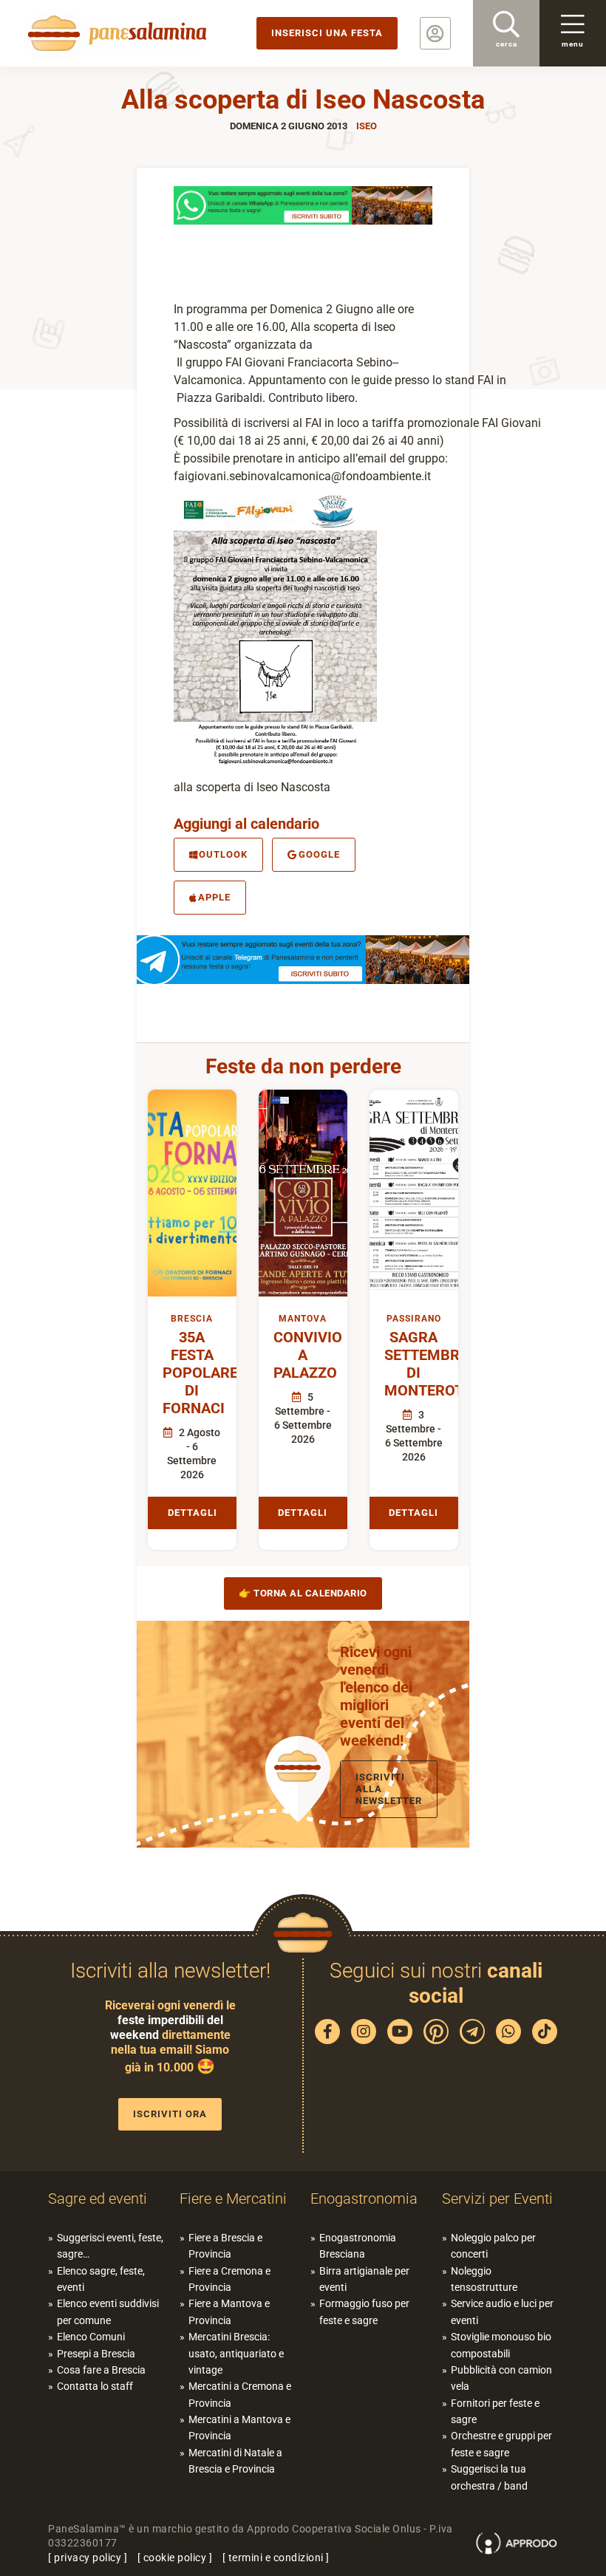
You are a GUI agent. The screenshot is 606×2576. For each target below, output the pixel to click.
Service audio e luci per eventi (502, 2312)
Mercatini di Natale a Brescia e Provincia (235, 2461)
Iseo (367, 126)
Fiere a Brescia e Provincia (225, 2246)
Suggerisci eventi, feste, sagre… (110, 2246)
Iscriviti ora (170, 2114)
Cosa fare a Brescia (101, 2370)
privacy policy (88, 2558)
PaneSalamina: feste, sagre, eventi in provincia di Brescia (115, 33)
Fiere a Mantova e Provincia (229, 2312)
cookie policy (175, 2558)
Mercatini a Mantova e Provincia (239, 2428)
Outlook (223, 854)
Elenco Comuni (91, 2337)
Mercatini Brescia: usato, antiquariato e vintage (236, 2353)
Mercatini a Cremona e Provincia (240, 2394)
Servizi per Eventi (497, 2199)
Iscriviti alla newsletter (389, 1789)
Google (319, 854)
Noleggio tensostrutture (484, 2279)
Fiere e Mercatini (233, 2199)
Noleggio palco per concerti (493, 2246)
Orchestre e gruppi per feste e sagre (501, 2444)
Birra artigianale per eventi (364, 2279)
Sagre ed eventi (98, 2199)
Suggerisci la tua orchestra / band (489, 2477)
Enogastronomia (364, 2199)
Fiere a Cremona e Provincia (229, 2279)
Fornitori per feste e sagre (495, 2411)
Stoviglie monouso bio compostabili (501, 2345)
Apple (214, 897)
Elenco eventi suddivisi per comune (108, 2312)
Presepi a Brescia (96, 2354)
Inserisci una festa (327, 33)
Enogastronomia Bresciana (358, 2246)
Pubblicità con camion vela (501, 2378)
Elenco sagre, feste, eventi (101, 2279)
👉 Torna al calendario (303, 1593)
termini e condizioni (276, 2558)
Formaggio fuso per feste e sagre (364, 2312)
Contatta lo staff (95, 2386)
